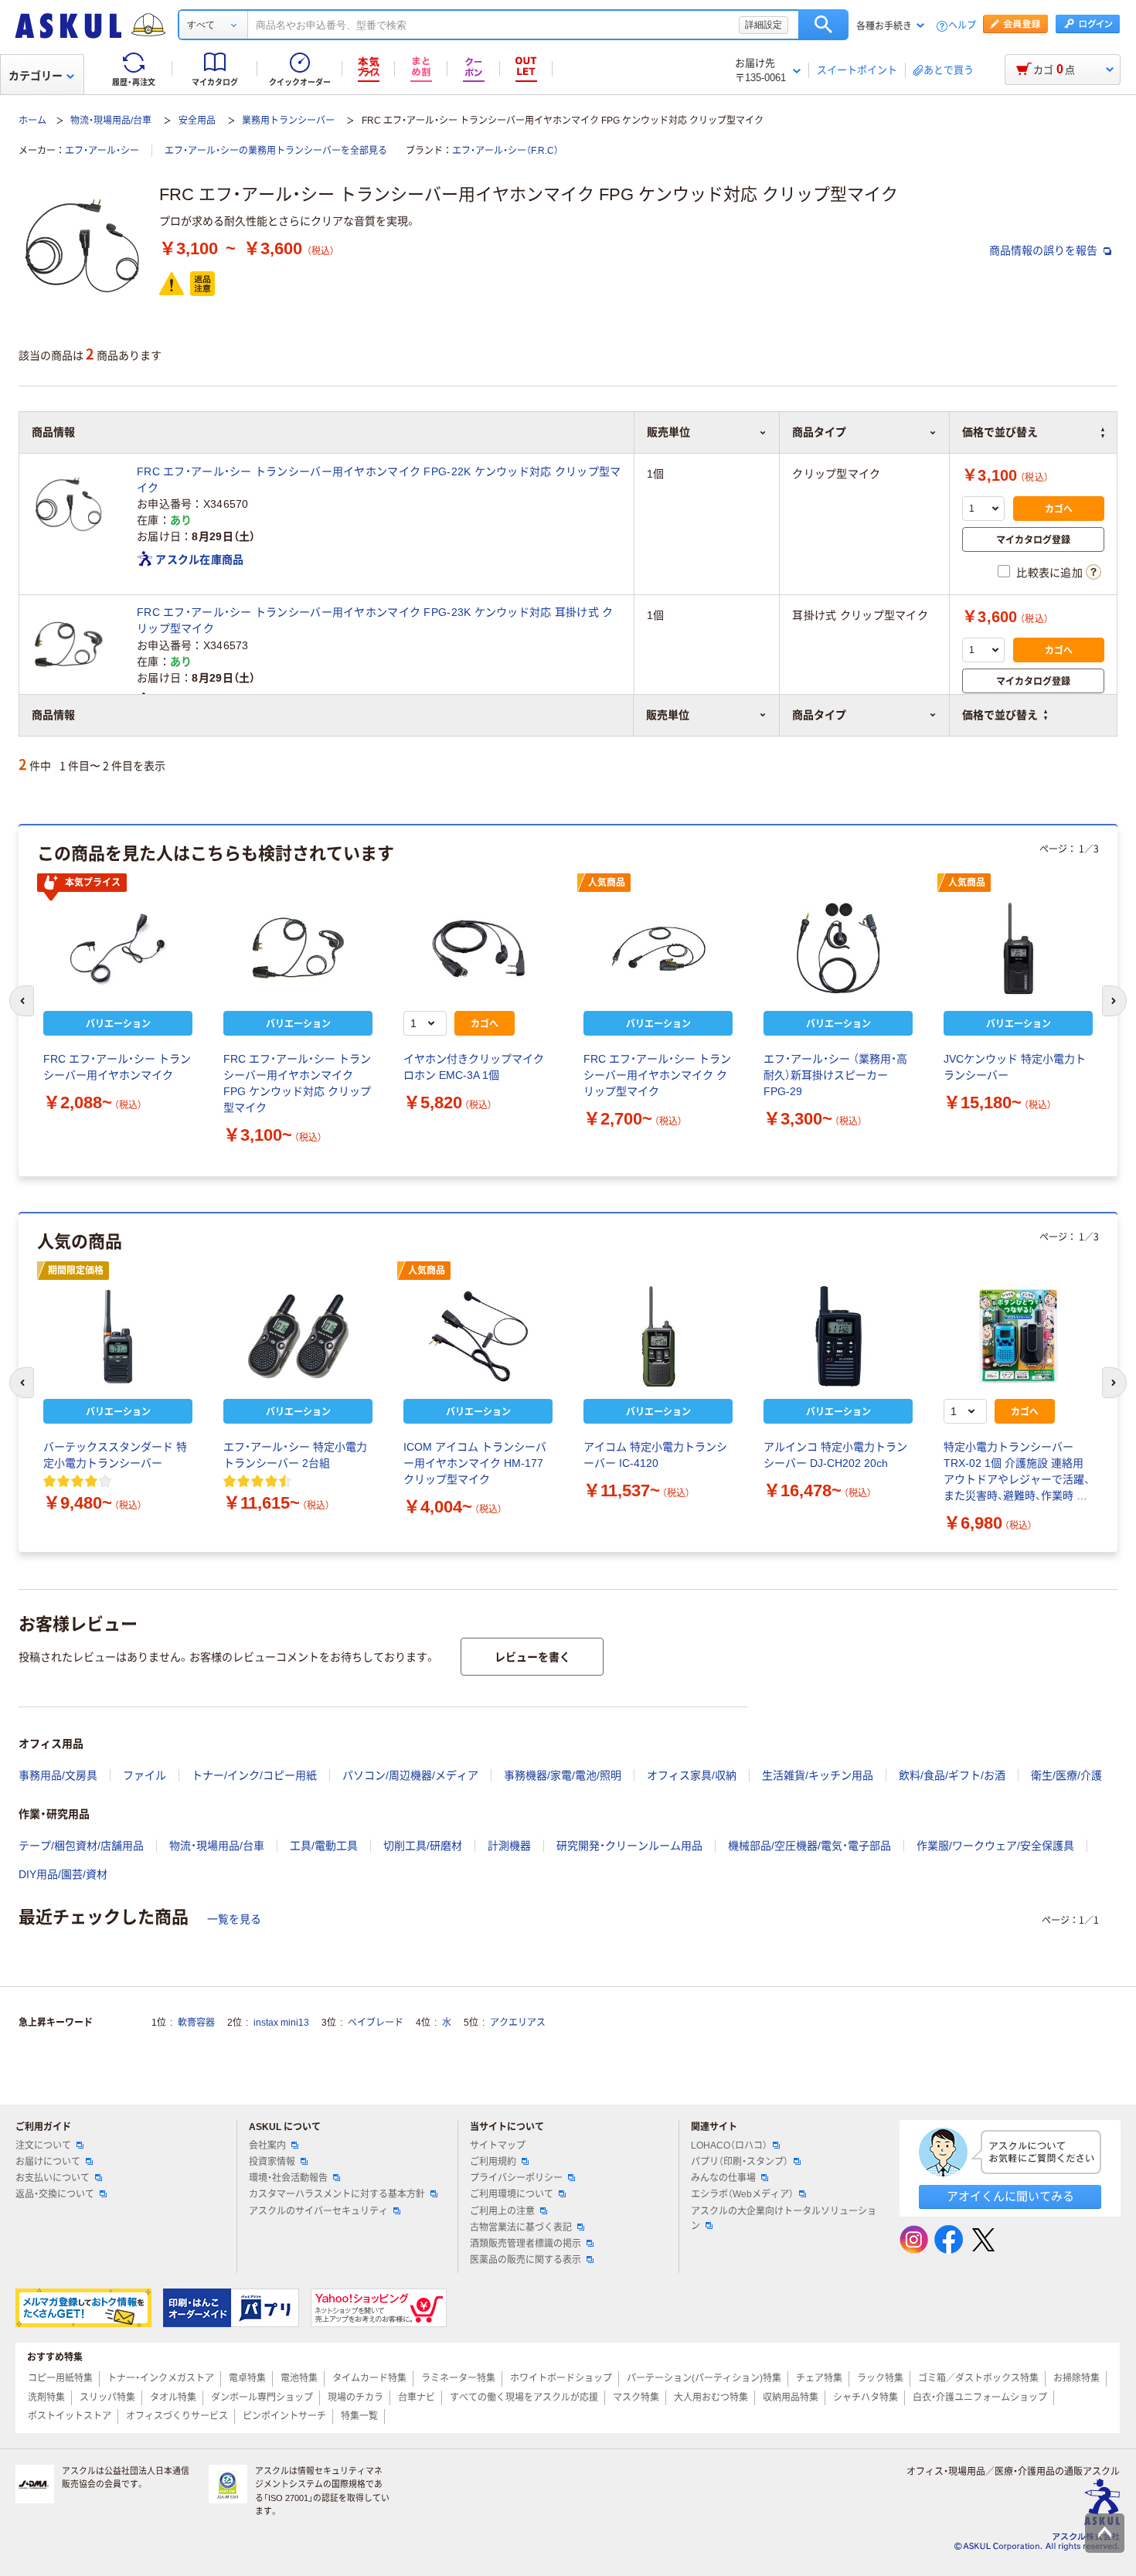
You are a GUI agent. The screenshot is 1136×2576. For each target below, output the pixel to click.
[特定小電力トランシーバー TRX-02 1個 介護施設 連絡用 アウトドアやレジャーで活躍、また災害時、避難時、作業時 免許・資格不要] (1018, 1336)
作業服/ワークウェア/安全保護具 (995, 1846)
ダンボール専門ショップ (262, 2397)
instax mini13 (281, 2023)
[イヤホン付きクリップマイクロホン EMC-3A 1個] (478, 948)
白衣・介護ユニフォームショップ (980, 2397)
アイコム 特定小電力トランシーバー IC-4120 (655, 1455)
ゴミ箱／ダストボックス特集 (978, 2378)
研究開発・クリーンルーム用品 (629, 1846)
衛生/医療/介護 (1066, 1775)
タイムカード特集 (369, 2378)
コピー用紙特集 (60, 2378)
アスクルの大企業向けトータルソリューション (784, 2219)
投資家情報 (272, 2162)
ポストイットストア (70, 2416)
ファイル (145, 1775)
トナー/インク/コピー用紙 (254, 1775)
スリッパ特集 (107, 2397)
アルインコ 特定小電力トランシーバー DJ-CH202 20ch (835, 1455)
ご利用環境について (512, 2194)
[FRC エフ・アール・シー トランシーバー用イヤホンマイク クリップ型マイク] (658, 948)
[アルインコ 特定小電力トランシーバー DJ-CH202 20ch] (838, 1336)
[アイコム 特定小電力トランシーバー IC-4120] (658, 1336)
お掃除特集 (1076, 2378)
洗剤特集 (46, 2397)
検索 (823, 25)
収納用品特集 (791, 2397)
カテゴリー (36, 76)
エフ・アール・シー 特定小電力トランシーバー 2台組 (295, 1455)
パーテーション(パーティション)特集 (704, 2378)
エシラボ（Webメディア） (742, 2194)
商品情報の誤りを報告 (1045, 250)
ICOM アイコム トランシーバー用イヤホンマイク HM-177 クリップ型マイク (475, 1463)
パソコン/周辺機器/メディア (410, 1775)
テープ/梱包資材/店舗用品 (81, 1846)
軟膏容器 (196, 2023)
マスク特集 (636, 2397)
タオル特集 (173, 2397)
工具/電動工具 (324, 1846)
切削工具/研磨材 (423, 1846)
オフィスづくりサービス (177, 2416)
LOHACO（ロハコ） (729, 2146)
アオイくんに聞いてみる (1010, 2196)
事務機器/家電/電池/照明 (563, 1775)
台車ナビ (417, 2397)
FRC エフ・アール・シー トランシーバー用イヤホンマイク (117, 1067)
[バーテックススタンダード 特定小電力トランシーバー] (118, 1336)
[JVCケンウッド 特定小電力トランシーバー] (1018, 948)
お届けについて (48, 2162)
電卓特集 (247, 2378)
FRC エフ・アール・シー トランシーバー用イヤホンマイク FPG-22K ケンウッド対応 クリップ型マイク (379, 480)
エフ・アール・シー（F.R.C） (505, 151)
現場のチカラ (355, 2397)
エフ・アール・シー (102, 151)
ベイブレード (376, 2023)
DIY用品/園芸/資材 (63, 1874)
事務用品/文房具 (58, 1775)
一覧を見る (234, 1919)
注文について (43, 2146)
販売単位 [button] (668, 715)
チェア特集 (819, 2378)
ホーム (32, 121)
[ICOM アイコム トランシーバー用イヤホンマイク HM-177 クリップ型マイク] (478, 1336)
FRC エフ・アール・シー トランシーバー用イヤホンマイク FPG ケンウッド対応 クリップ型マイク (297, 1083)
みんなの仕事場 (723, 2178)
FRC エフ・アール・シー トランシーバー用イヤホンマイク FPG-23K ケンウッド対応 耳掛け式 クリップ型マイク (375, 620)
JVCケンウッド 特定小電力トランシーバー (1015, 1067)
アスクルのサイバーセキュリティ (318, 2211)
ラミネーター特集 (458, 2378)
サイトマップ (498, 2146)
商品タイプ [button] (819, 715)
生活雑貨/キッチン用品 (818, 1775)
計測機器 (509, 1846)
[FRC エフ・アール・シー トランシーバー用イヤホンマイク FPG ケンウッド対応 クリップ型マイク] (298, 948)
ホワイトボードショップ (561, 2378)
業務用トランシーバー (288, 121)
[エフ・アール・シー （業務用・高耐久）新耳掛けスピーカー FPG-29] (838, 948)
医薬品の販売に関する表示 (525, 2260)
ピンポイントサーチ (284, 2416)
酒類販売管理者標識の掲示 (525, 2244)
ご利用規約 (493, 2162)
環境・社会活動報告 (288, 2178)
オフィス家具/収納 (692, 1775)
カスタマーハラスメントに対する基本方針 (337, 2194)
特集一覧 (359, 2416)
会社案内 (267, 2146)
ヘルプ (962, 26)
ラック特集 (880, 2378)
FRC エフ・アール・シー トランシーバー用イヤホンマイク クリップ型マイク (657, 1075)
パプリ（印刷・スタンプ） (740, 2162)
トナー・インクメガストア (161, 2378)
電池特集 (299, 2378)
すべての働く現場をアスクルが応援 (524, 2397)
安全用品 (197, 121)
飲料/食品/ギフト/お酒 (952, 1775)
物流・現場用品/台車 (111, 121)
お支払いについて (53, 2178)
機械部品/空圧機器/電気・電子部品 (809, 1846)
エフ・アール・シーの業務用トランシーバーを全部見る (276, 151)
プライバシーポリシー (516, 2178)
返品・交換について (55, 2194)
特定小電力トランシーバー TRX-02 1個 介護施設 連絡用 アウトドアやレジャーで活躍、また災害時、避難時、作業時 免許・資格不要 (1017, 1472)
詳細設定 (764, 25)
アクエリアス (518, 2023)
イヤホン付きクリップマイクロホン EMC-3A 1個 (474, 1067)
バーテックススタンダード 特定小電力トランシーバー (115, 1455)
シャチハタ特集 (866, 2397)
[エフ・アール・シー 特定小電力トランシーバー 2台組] (298, 1336)
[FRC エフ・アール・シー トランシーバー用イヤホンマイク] (118, 948)
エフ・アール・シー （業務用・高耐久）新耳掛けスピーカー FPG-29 (835, 1075)
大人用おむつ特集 (711, 2397)
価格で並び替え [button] (1000, 715)
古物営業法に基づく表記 (521, 2227)
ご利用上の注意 (502, 2211)
